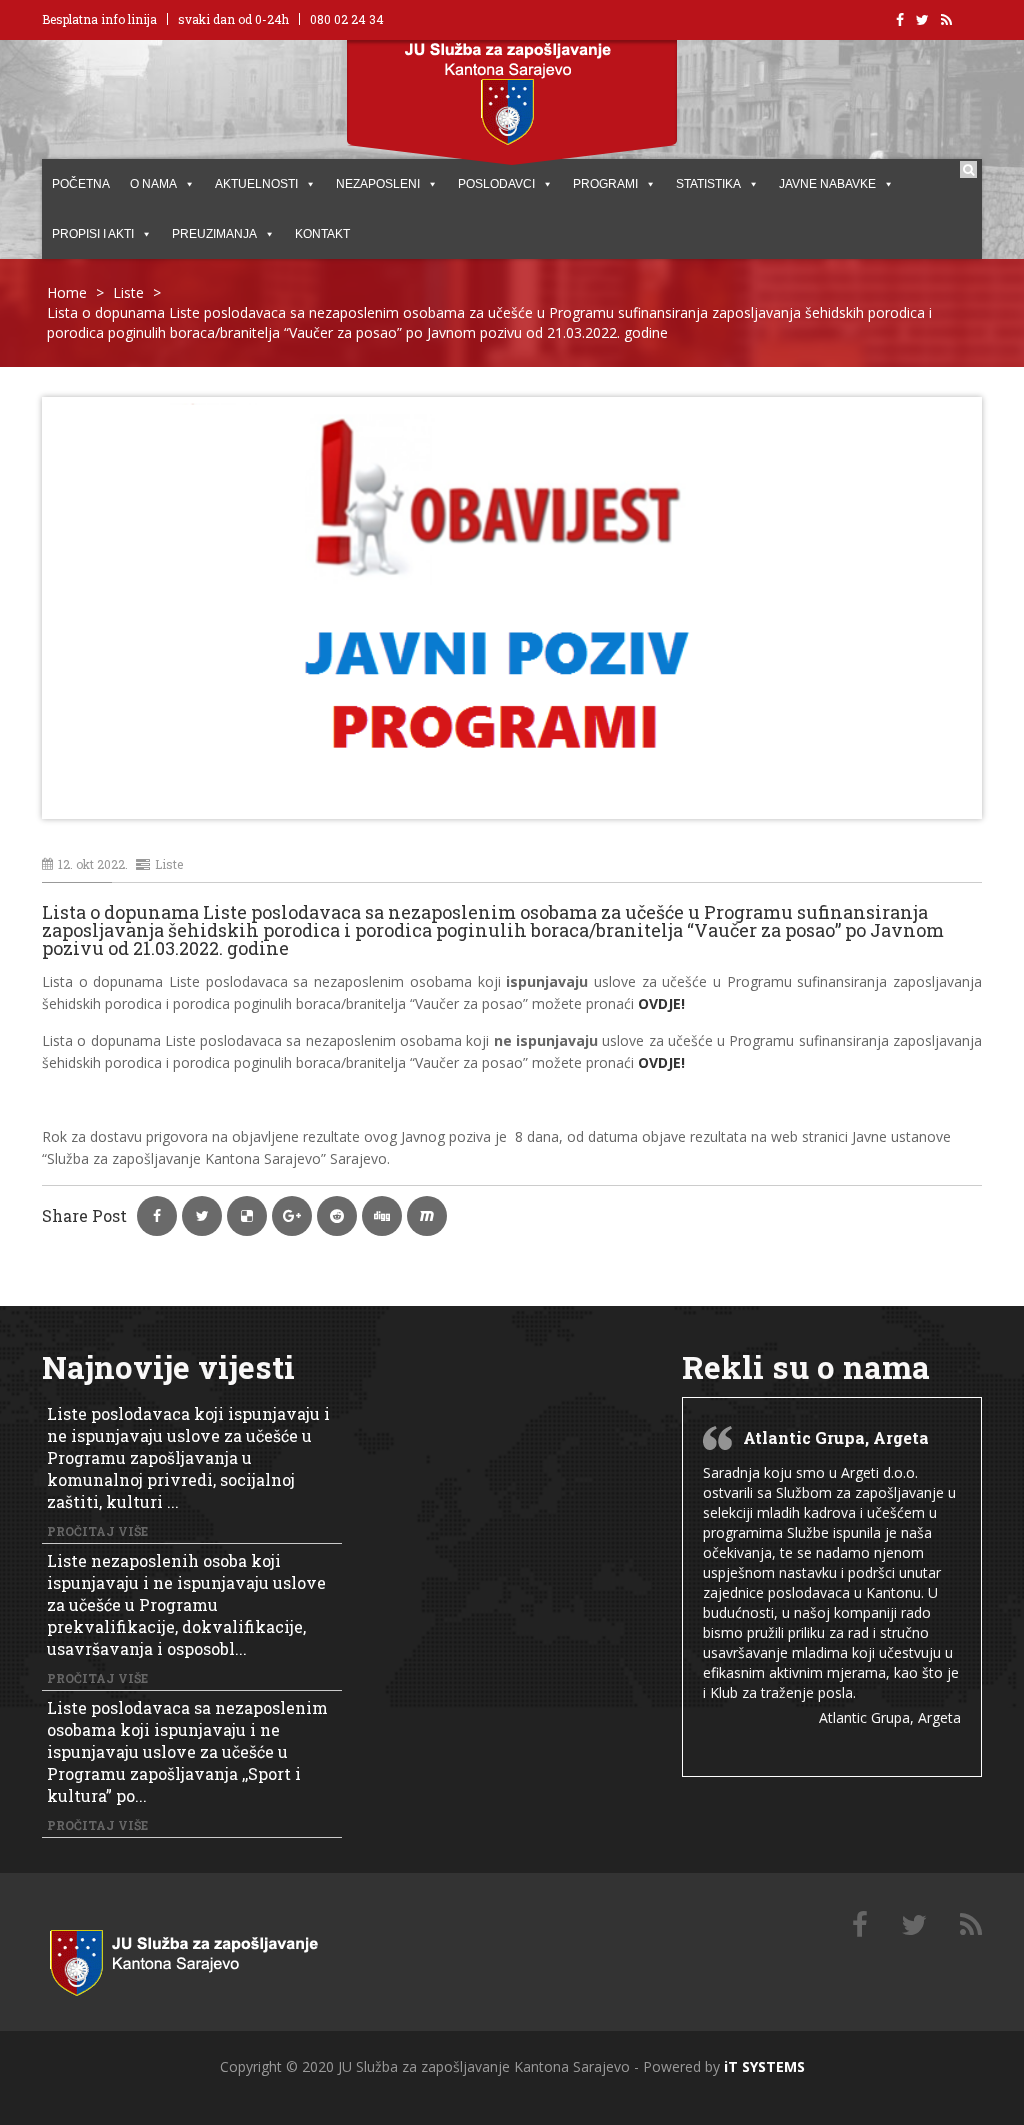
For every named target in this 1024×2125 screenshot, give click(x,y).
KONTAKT (322, 234)
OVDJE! (663, 1062)
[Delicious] (971, 1925)
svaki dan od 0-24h (233, 19)
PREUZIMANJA (214, 234)
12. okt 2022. (93, 864)
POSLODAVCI (496, 184)
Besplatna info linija (99, 19)
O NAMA (153, 184)
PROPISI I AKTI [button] (93, 234)
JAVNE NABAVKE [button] (827, 184)
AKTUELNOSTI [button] (256, 184)
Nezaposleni (378, 184)
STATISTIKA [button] (708, 184)
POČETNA (81, 184)
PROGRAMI (605, 184)
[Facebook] (860, 1925)
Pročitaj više (97, 1531)
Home (67, 292)
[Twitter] (914, 1925)
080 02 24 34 (347, 19)
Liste (128, 292)
